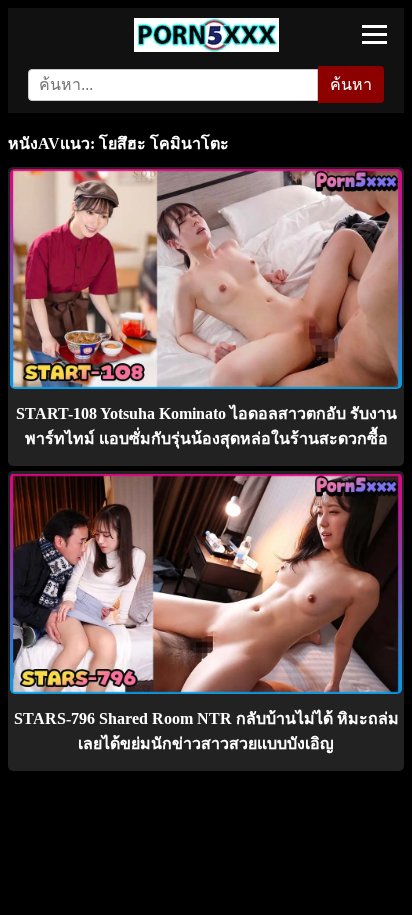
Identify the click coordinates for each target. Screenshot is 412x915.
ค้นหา (351, 84)
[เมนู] (374, 34)
